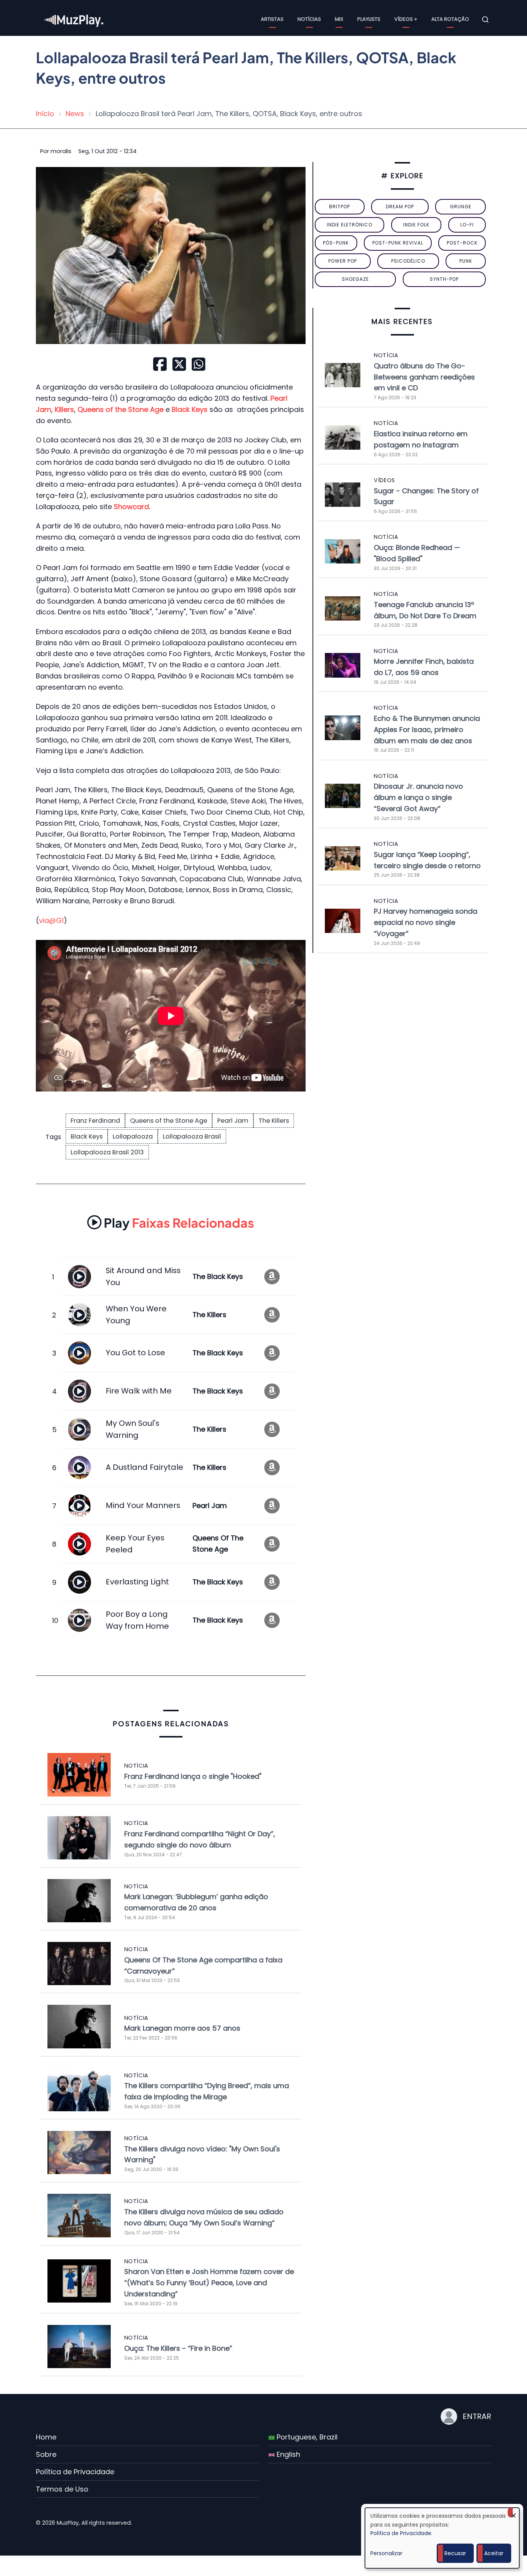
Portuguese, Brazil (306, 2437)
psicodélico (408, 261)
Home (46, 2437)
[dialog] (442, 2538)
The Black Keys (218, 1276)
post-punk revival (398, 243)
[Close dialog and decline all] (513, 2513)
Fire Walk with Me (139, 1391)
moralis (61, 151)
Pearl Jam (233, 1121)
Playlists (369, 19)
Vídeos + (406, 19)
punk (466, 261)
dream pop (400, 207)
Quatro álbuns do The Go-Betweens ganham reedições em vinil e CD (424, 377)
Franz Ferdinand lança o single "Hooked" (193, 1776)
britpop (340, 207)
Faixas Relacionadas (179, 1222)
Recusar (455, 2553)
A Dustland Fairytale (144, 1467)
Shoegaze (355, 279)
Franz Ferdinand (95, 1121)
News (75, 114)
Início (45, 114)
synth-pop (444, 279)
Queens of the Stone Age (169, 1121)
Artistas (272, 19)
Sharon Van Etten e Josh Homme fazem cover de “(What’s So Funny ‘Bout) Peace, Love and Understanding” (209, 2283)
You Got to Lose (135, 1353)
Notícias (309, 19)
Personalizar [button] (386, 2553)
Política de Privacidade (75, 2472)
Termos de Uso (62, 2489)
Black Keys (87, 1136)
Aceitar (494, 2553)
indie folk (416, 225)
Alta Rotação (450, 19)
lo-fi (467, 225)
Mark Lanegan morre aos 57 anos (182, 2028)
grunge (461, 207)
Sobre (46, 2454)
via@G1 (51, 920)
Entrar (477, 2416)
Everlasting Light (137, 1582)
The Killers (274, 1121)
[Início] (74, 19)
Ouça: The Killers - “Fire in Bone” (178, 2348)
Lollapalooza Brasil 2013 (107, 1152)
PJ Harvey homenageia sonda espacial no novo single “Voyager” (426, 922)
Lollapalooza (133, 1136)
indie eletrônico (350, 225)
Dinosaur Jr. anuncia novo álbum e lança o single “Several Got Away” (418, 797)
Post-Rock (462, 243)
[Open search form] (485, 20)
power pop (343, 261)
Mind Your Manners (143, 1505)
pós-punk (336, 243)
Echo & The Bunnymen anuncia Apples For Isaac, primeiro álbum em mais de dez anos (427, 730)
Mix (339, 19)
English (287, 2454)
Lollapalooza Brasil (192, 1136)
